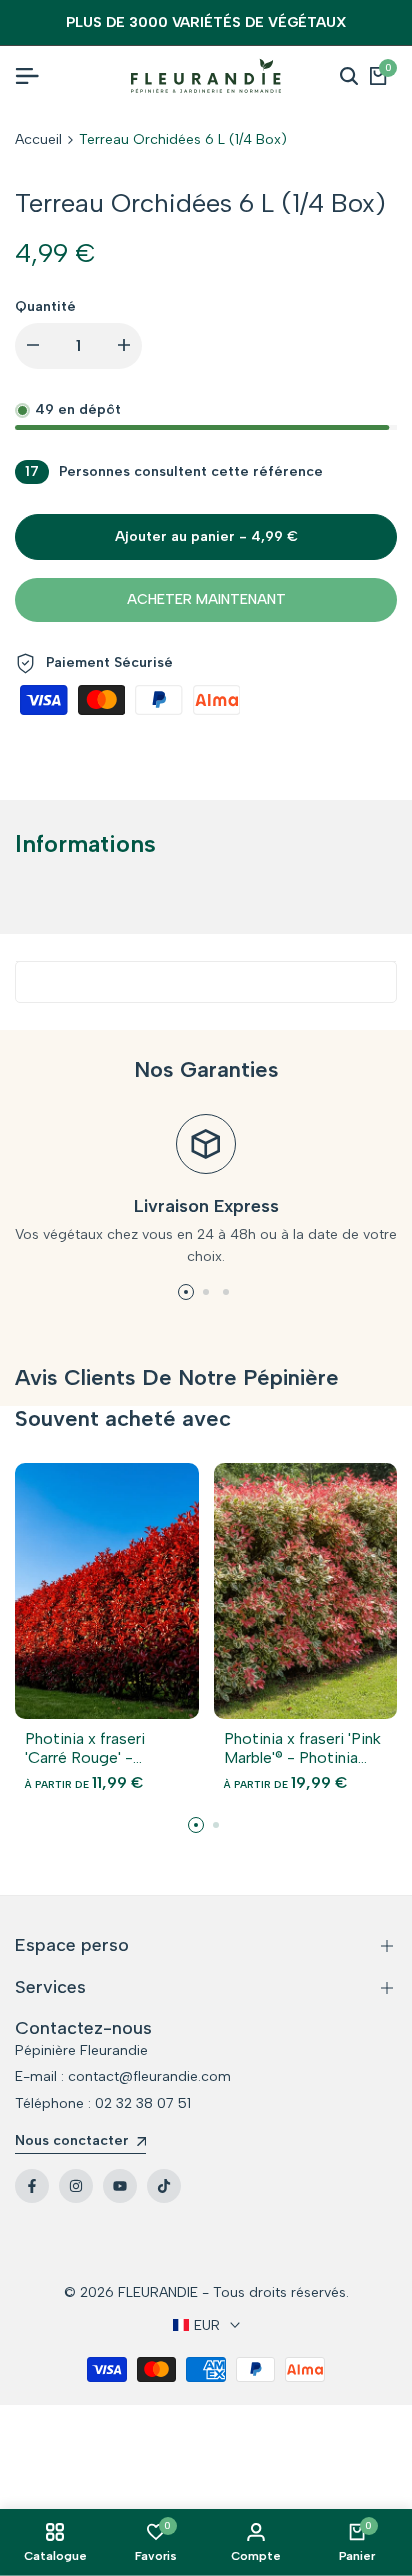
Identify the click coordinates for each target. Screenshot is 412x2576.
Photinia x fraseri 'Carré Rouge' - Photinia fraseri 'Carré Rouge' (102, 1748)
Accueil (38, 139)
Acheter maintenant (206, 599)
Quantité (45, 306)
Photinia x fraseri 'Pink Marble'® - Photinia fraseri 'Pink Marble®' (302, 1748)
